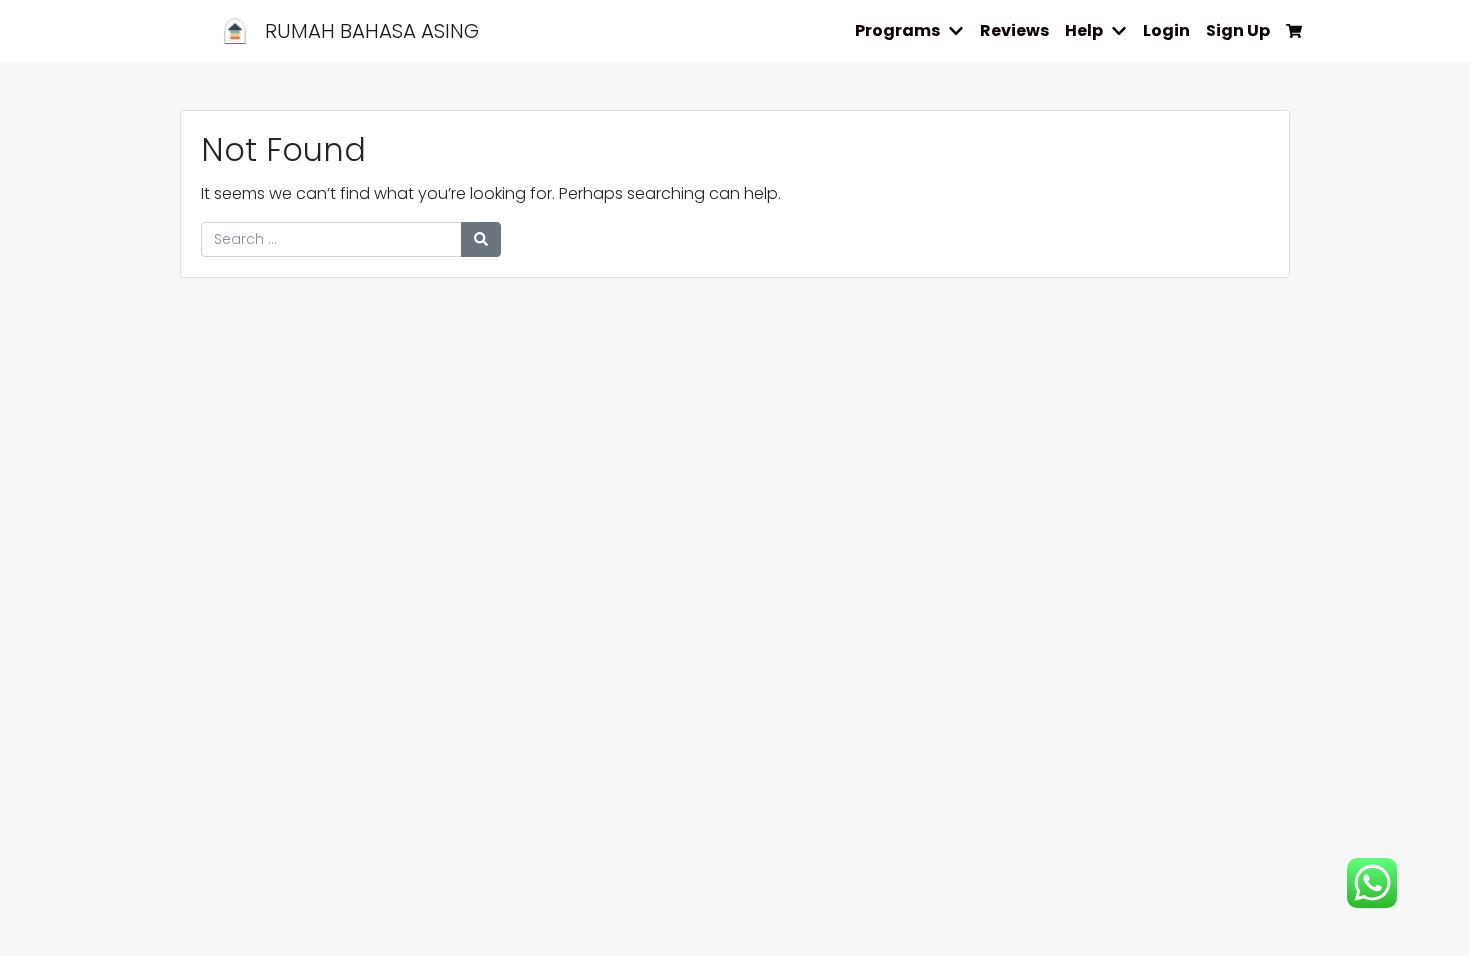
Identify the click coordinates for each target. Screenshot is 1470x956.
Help (1084, 30)
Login (1166, 30)
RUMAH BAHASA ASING (369, 31)
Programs (897, 30)
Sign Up (1238, 30)
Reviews (1014, 30)
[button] (960, 31)
